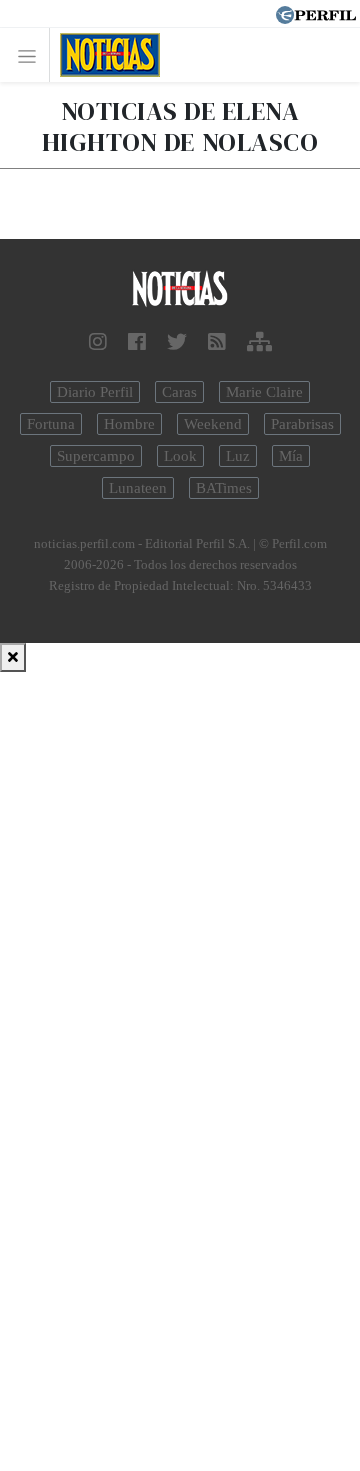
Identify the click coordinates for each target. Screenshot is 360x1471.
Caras (179, 392)
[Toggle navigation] (32, 55)
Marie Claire (264, 392)
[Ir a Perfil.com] (316, 13)
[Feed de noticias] (217, 342)
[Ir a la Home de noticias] (180, 289)
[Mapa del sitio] (259, 342)
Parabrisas (302, 424)
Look (180, 456)
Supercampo (96, 456)
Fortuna (51, 424)
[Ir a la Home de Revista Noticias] (104, 55)
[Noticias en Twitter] (177, 342)
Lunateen (138, 488)
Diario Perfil (95, 392)
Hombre (129, 424)
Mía (291, 456)
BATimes (224, 488)
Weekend (213, 424)
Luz (238, 456)
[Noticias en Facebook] (137, 342)
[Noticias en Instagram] (98, 342)
